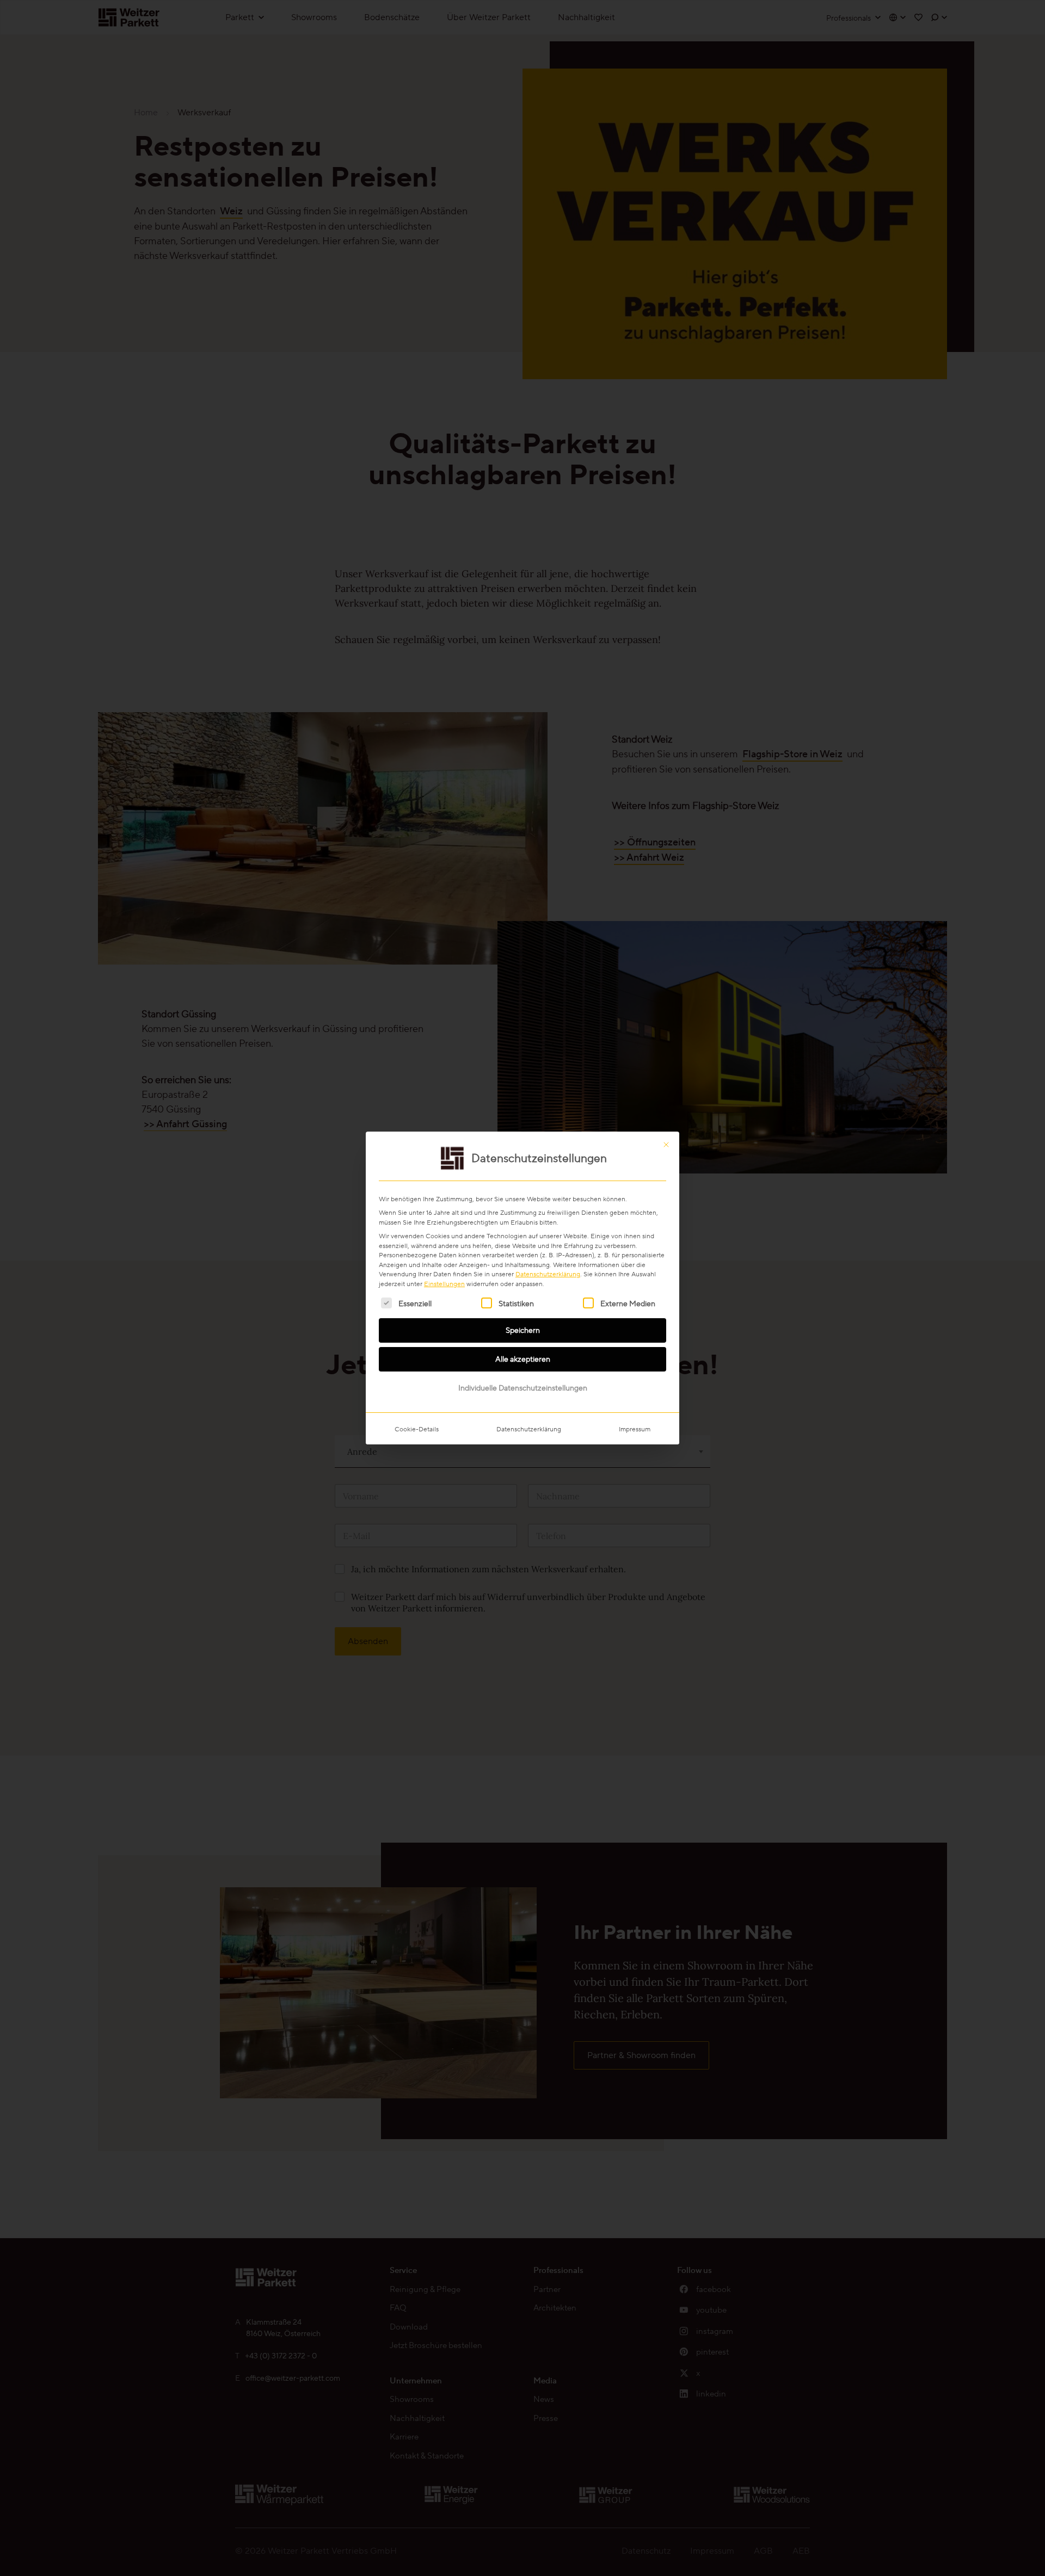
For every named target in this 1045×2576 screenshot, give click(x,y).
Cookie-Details (417, 1429)
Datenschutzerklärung (548, 1274)
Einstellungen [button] (444, 1284)
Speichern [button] (523, 1330)
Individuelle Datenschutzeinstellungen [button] (523, 1388)
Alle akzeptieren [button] (523, 1359)
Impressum (635, 1429)
